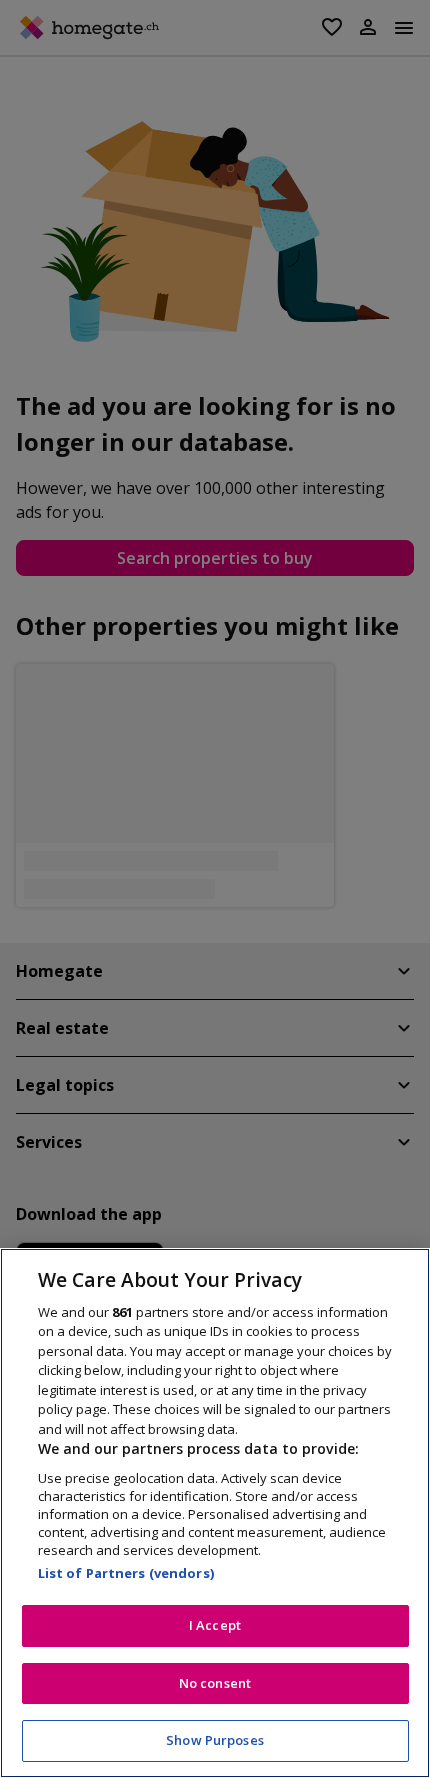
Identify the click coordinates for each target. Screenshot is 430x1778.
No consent (215, 1683)
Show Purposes (215, 1740)
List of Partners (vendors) (126, 1573)
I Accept (215, 1625)
